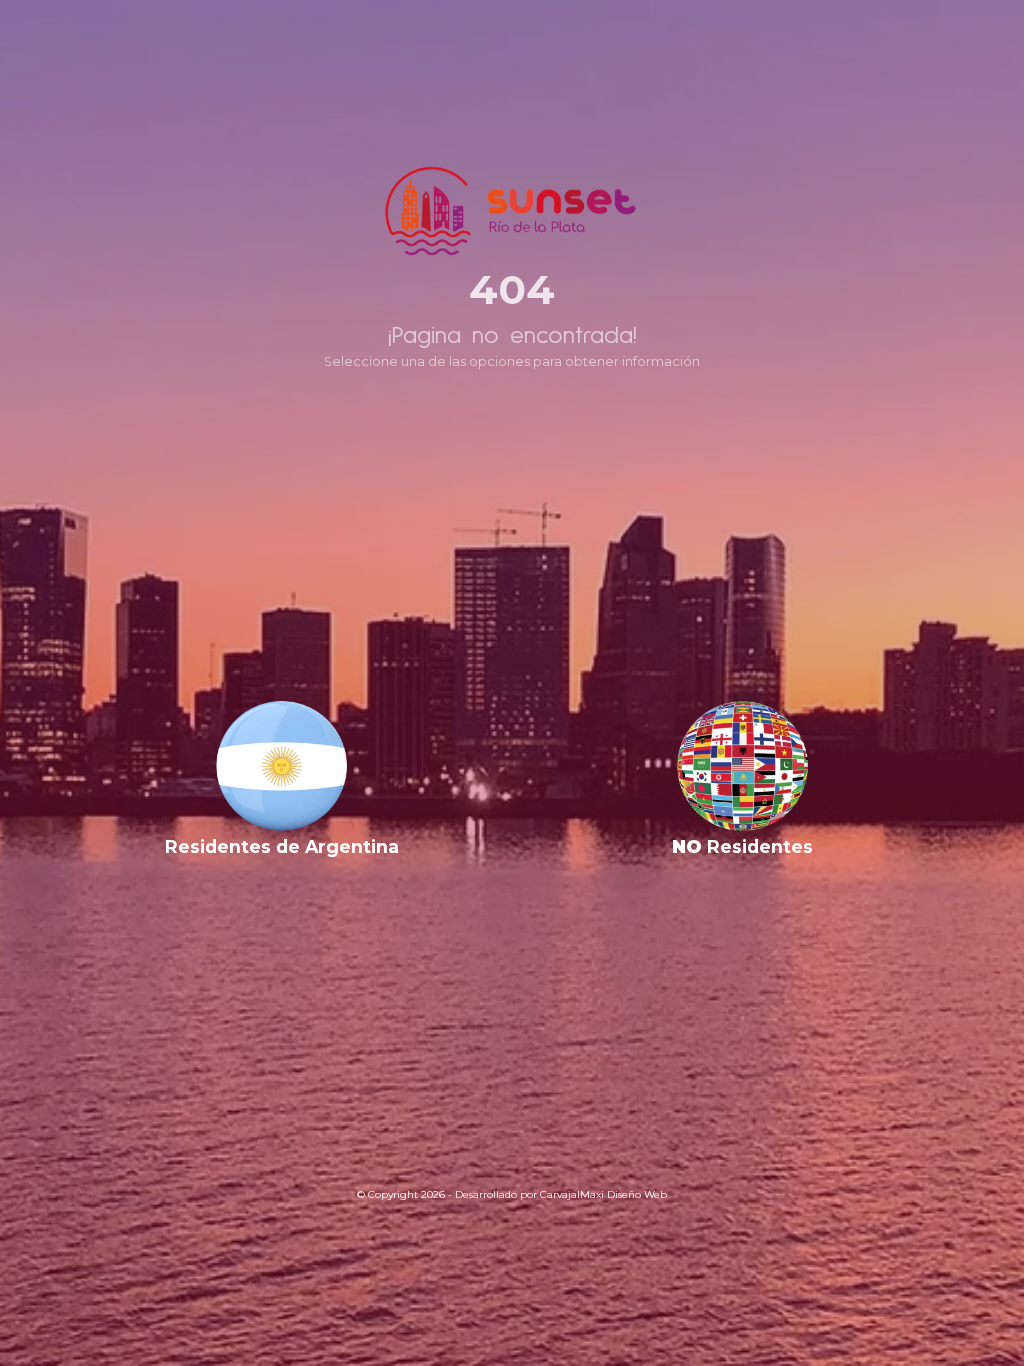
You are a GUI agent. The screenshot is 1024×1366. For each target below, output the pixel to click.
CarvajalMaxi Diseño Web (603, 1194)
